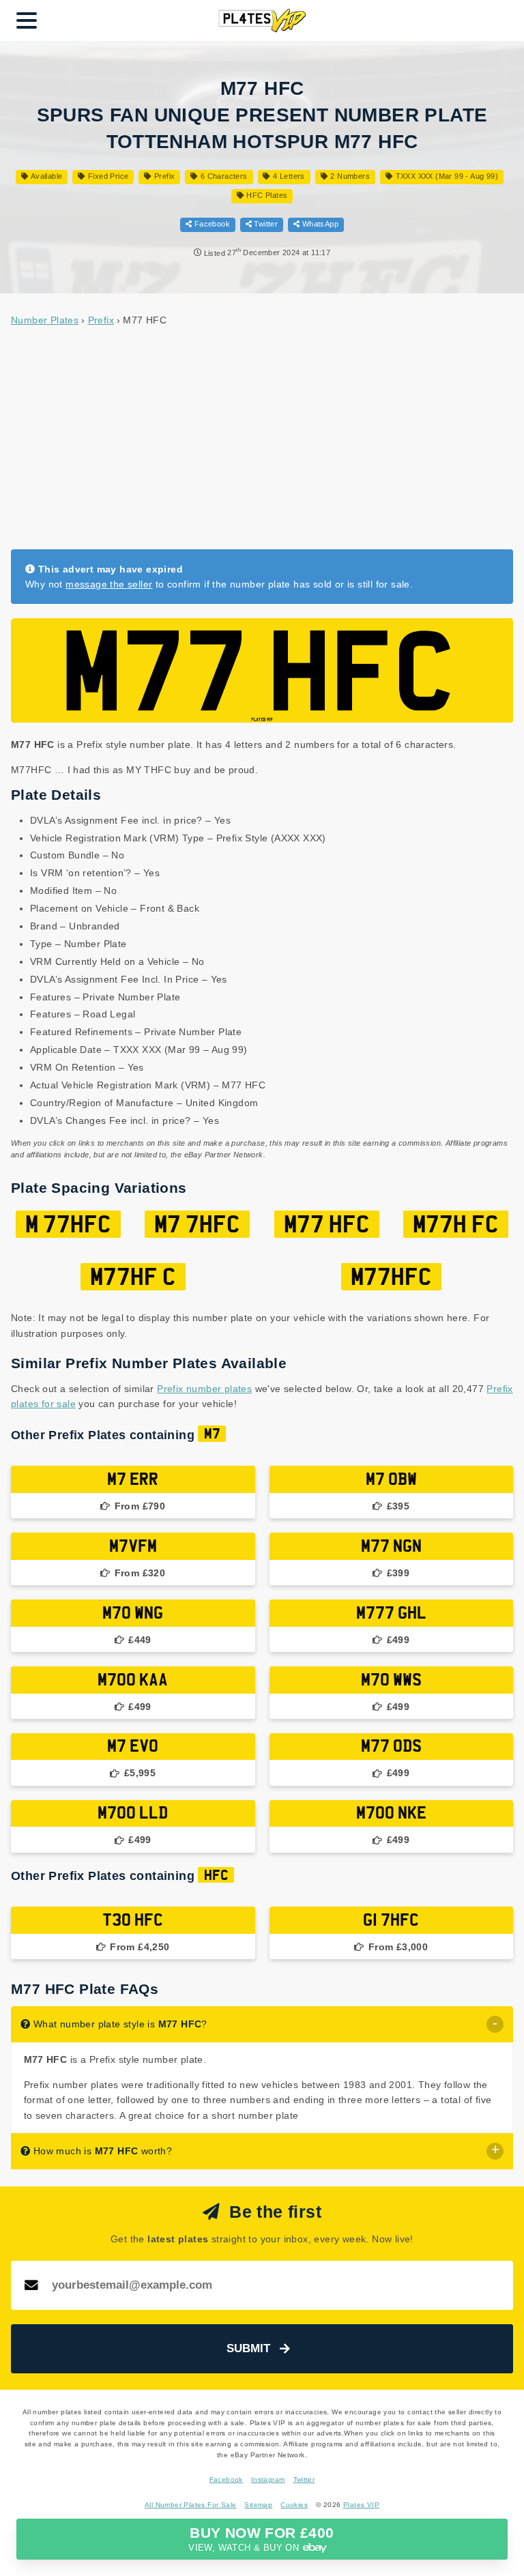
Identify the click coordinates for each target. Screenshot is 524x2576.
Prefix (163, 176)
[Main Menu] (27, 20)
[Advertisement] (262, 437)
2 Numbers (349, 176)
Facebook (211, 224)
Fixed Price (107, 176)
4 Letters (288, 176)
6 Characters (223, 176)
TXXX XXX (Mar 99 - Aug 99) (446, 176)
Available (45, 176)
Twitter (265, 224)
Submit (248, 2348)
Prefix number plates (204, 1389)
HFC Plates (266, 195)
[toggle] (495, 2024)
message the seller (109, 584)
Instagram (268, 2479)
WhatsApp (319, 224)
